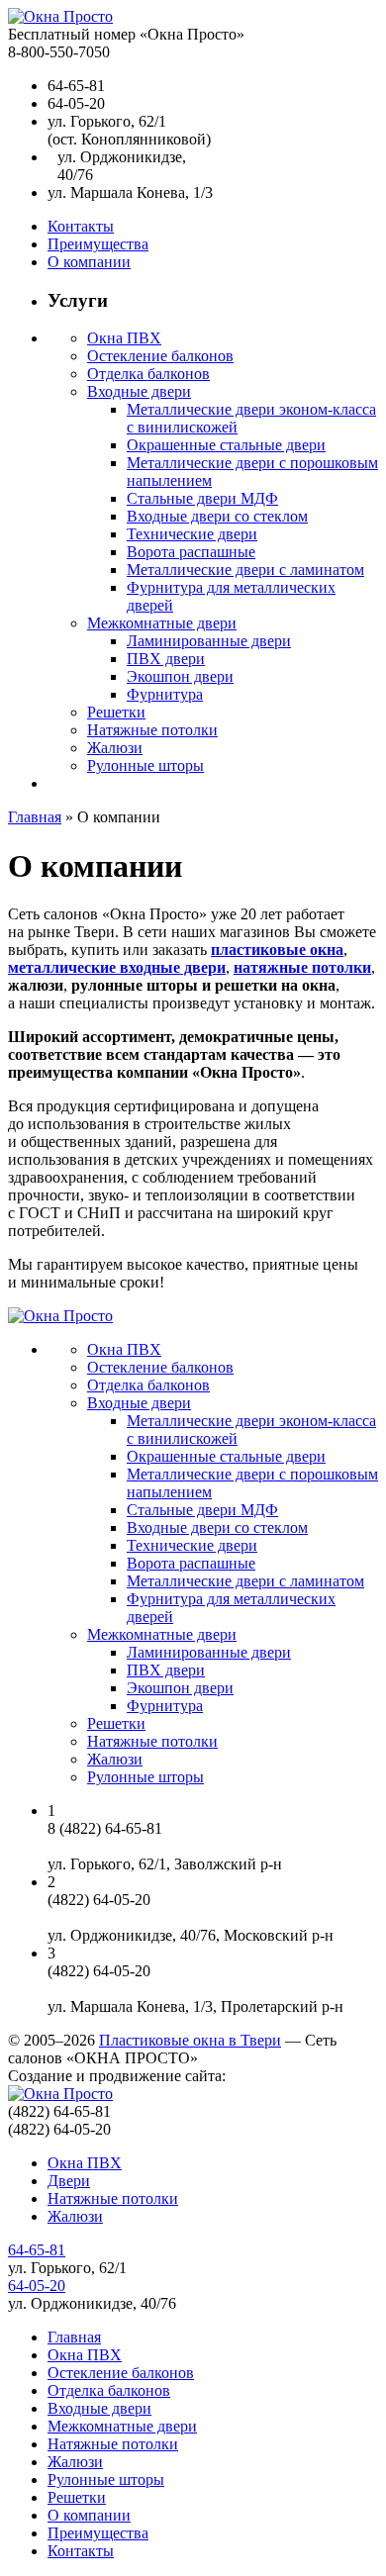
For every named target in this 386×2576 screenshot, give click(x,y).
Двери (69, 2181)
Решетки (116, 712)
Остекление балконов (160, 356)
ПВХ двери (166, 659)
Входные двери (139, 391)
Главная (35, 817)
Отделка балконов (148, 374)
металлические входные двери (117, 967)
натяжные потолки (302, 967)
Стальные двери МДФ (202, 498)
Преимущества (98, 244)
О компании (89, 262)
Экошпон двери (180, 676)
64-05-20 (37, 2286)
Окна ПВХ (124, 338)
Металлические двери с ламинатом (245, 570)
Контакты (81, 226)
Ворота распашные (191, 552)
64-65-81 (37, 2250)
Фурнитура (165, 694)
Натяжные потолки (152, 730)
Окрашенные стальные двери (226, 445)
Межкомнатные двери (162, 623)
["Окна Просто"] (60, 16)
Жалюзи (115, 748)
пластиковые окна (277, 950)
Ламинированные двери (209, 641)
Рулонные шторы (145, 765)
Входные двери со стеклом (217, 516)
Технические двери (192, 534)
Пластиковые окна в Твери (190, 2040)
